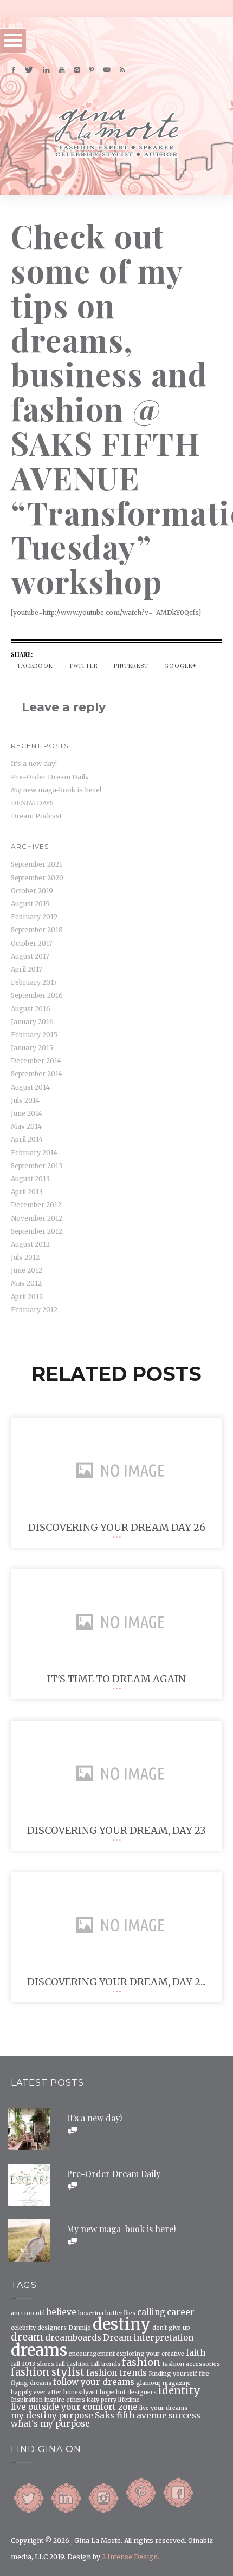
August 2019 (30, 904)
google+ (180, 666)
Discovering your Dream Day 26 (117, 1527)
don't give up (171, 2328)
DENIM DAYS (32, 803)
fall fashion (72, 2365)
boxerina (91, 2314)
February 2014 (34, 1153)
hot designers (136, 2393)
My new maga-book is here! (56, 790)
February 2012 (34, 1310)
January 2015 (32, 1048)
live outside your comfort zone (74, 2407)
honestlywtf (81, 2393)
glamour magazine (163, 2384)
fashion (141, 2363)
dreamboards (73, 2338)
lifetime (129, 2400)
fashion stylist (48, 2372)
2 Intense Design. (131, 2557)
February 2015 (34, 1035)
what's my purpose (50, 2424)
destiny (122, 2324)
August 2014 (30, 1087)
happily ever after (36, 2393)
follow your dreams (94, 2382)
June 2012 (27, 1270)
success (185, 2416)
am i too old (28, 2314)
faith (196, 2353)
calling (151, 2312)
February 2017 (34, 982)
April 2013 (27, 1192)
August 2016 (31, 1009)
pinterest (131, 666)
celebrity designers (39, 2328)
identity (179, 2391)
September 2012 (37, 1231)
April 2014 (27, 1139)
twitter (83, 666)
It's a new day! (94, 2118)
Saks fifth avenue (131, 2416)
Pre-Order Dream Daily (50, 777)
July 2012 (25, 1257)
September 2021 (37, 864)
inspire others (65, 2400)
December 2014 (36, 1061)
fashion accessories (191, 2365)
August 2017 (30, 956)
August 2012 (30, 1244)
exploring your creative (150, 2354)
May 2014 (26, 1126)
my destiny (34, 2416)
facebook (35, 666)
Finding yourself (173, 2374)
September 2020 (37, 878)
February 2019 (34, 917)
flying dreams (31, 2384)
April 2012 (27, 1297)
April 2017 (27, 969)
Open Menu (13, 40)
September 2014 (37, 1074)
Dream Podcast (36, 816)
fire (204, 2374)
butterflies (120, 2314)
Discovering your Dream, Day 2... (116, 1982)
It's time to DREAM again (116, 1679)
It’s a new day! (34, 763)
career (181, 2312)
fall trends (105, 2365)
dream (27, 2337)
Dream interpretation (148, 2338)
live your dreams (163, 2408)
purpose (76, 2416)
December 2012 (36, 1205)
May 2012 (26, 1283)
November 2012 (37, 1218)
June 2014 (27, 1113)
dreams (39, 2350)
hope (107, 2393)
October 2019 (32, 891)
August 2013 (30, 1179)
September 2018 (37, 930)
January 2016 (32, 1022)
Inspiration (27, 2400)
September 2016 (37, 995)
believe (62, 2312)
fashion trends (116, 2373)
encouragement (92, 2354)
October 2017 (32, 943)
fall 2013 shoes (33, 2365)
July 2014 (25, 1100)
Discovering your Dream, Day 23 (116, 1830)
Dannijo (80, 2328)
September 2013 (37, 1166)
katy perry (102, 2400)
